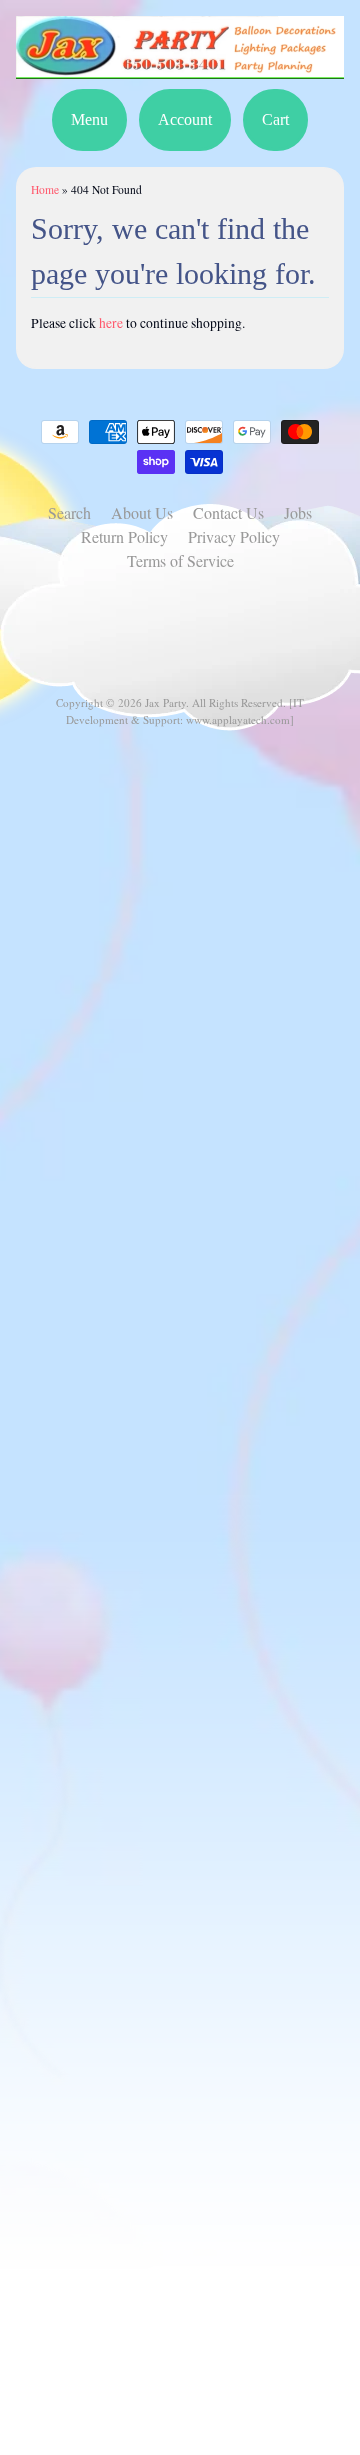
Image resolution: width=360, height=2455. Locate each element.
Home (45, 189)
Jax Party (165, 702)
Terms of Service (180, 560)
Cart (275, 119)
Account (185, 119)
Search (69, 512)
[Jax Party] (180, 66)
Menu (89, 119)
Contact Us (228, 512)
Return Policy (124, 536)
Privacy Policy (234, 536)
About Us (142, 512)
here (111, 323)
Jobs (298, 512)
